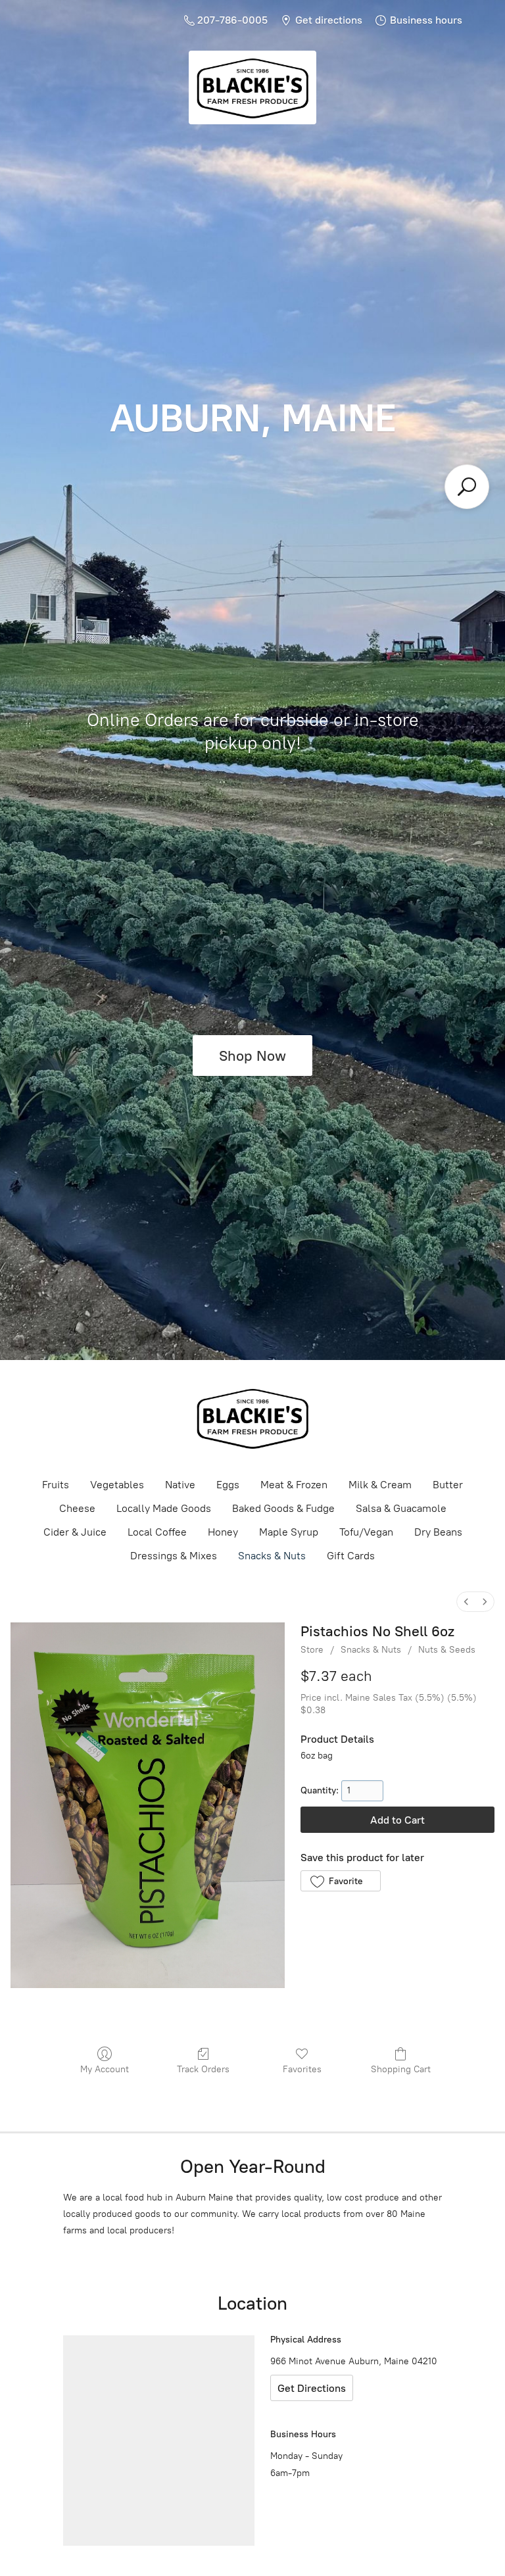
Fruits (56, 1485)
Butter (448, 1485)
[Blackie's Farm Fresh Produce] (252, 1418)
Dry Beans (438, 1532)
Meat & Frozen (294, 1485)
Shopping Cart (401, 2069)
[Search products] (467, 487)
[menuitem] (466, 1602)
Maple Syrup (289, 1532)
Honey (223, 1532)
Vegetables (117, 1485)
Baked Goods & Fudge (283, 1508)
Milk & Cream (380, 1485)
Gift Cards (351, 1556)
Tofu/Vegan (366, 1532)
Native (180, 1485)
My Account (105, 2069)
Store (312, 1650)
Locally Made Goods (164, 1508)
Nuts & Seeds (447, 1650)
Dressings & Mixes (174, 1556)
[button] (340, 1881)
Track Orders (203, 2069)
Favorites (302, 2069)
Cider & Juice (75, 1532)
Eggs (228, 1485)
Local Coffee (157, 1532)
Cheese (77, 1508)
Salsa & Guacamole (401, 1508)
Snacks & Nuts (272, 1556)
